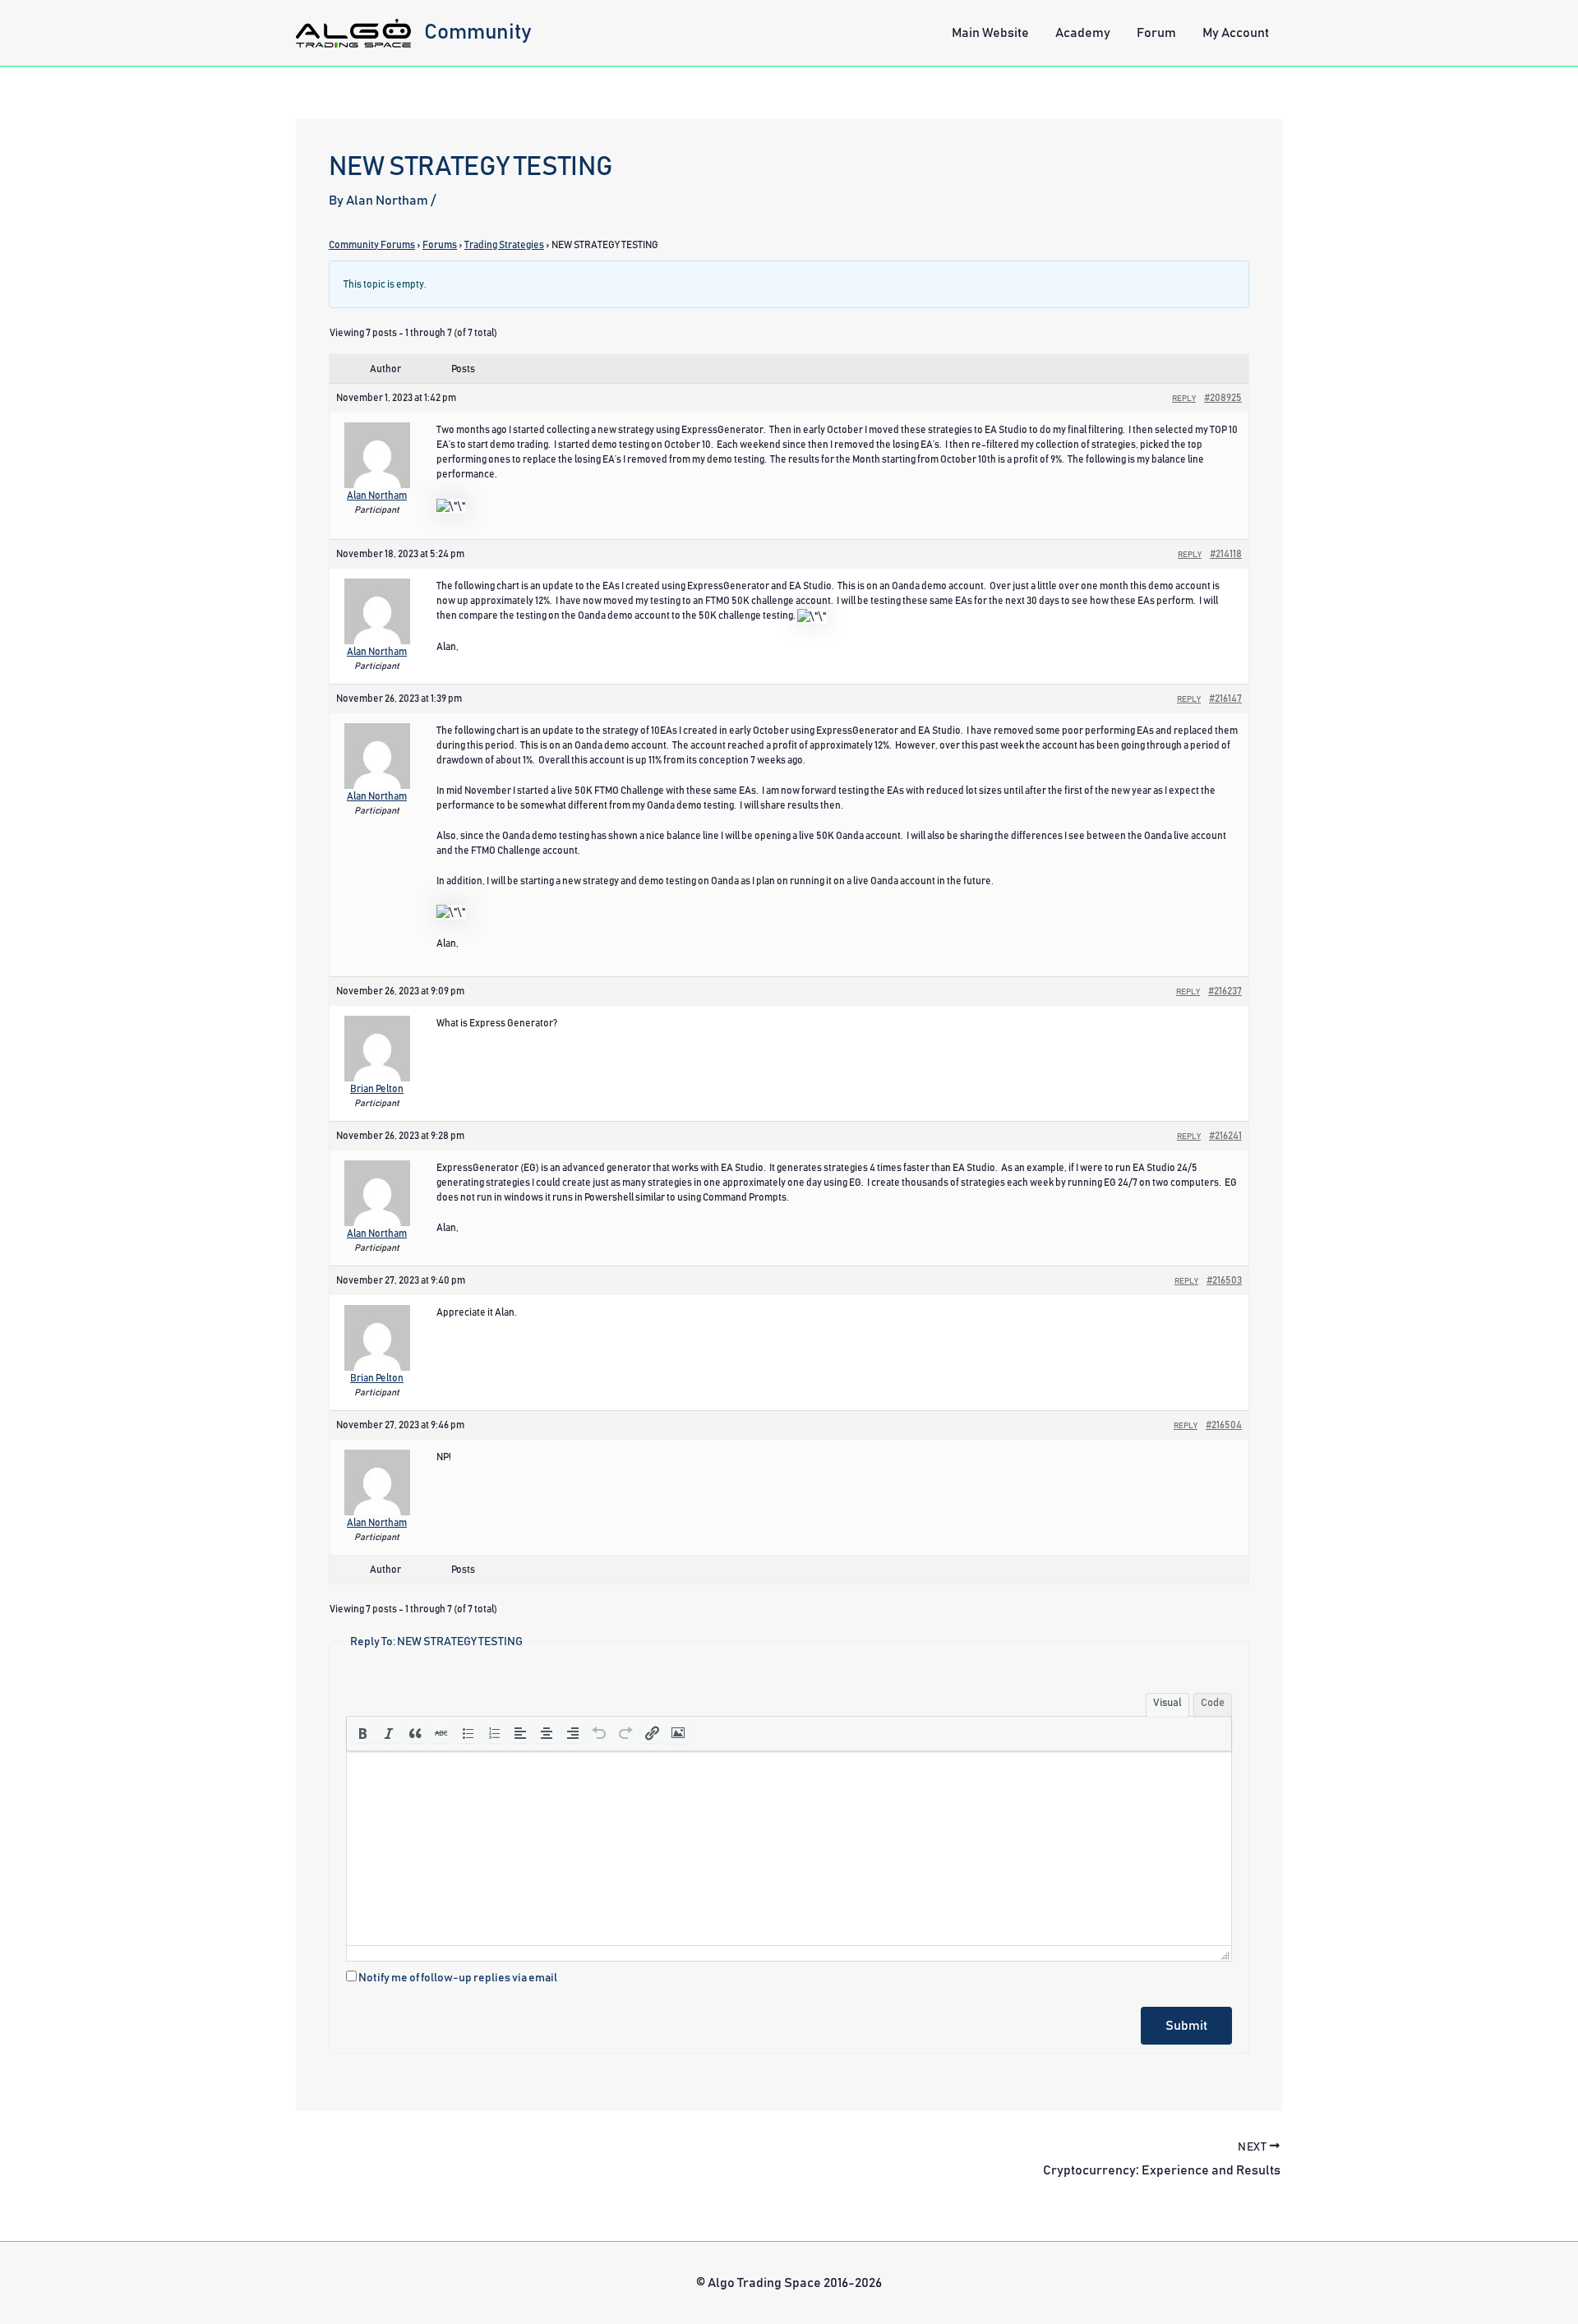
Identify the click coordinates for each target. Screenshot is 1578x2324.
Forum (1156, 33)
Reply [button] (1184, 399)
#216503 (1224, 1280)
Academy (1083, 33)
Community (478, 32)
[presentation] (362, 1733)
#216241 (1225, 1136)
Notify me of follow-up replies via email (458, 1978)
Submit (1186, 2026)
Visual (1167, 1703)
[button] (362, 1733)
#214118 (1226, 554)
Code (1213, 1703)
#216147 (1225, 699)
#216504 (1224, 1425)
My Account (1236, 33)
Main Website (990, 33)
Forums (440, 245)
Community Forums (372, 245)
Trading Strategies (504, 245)
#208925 (1223, 398)
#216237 (1225, 991)
